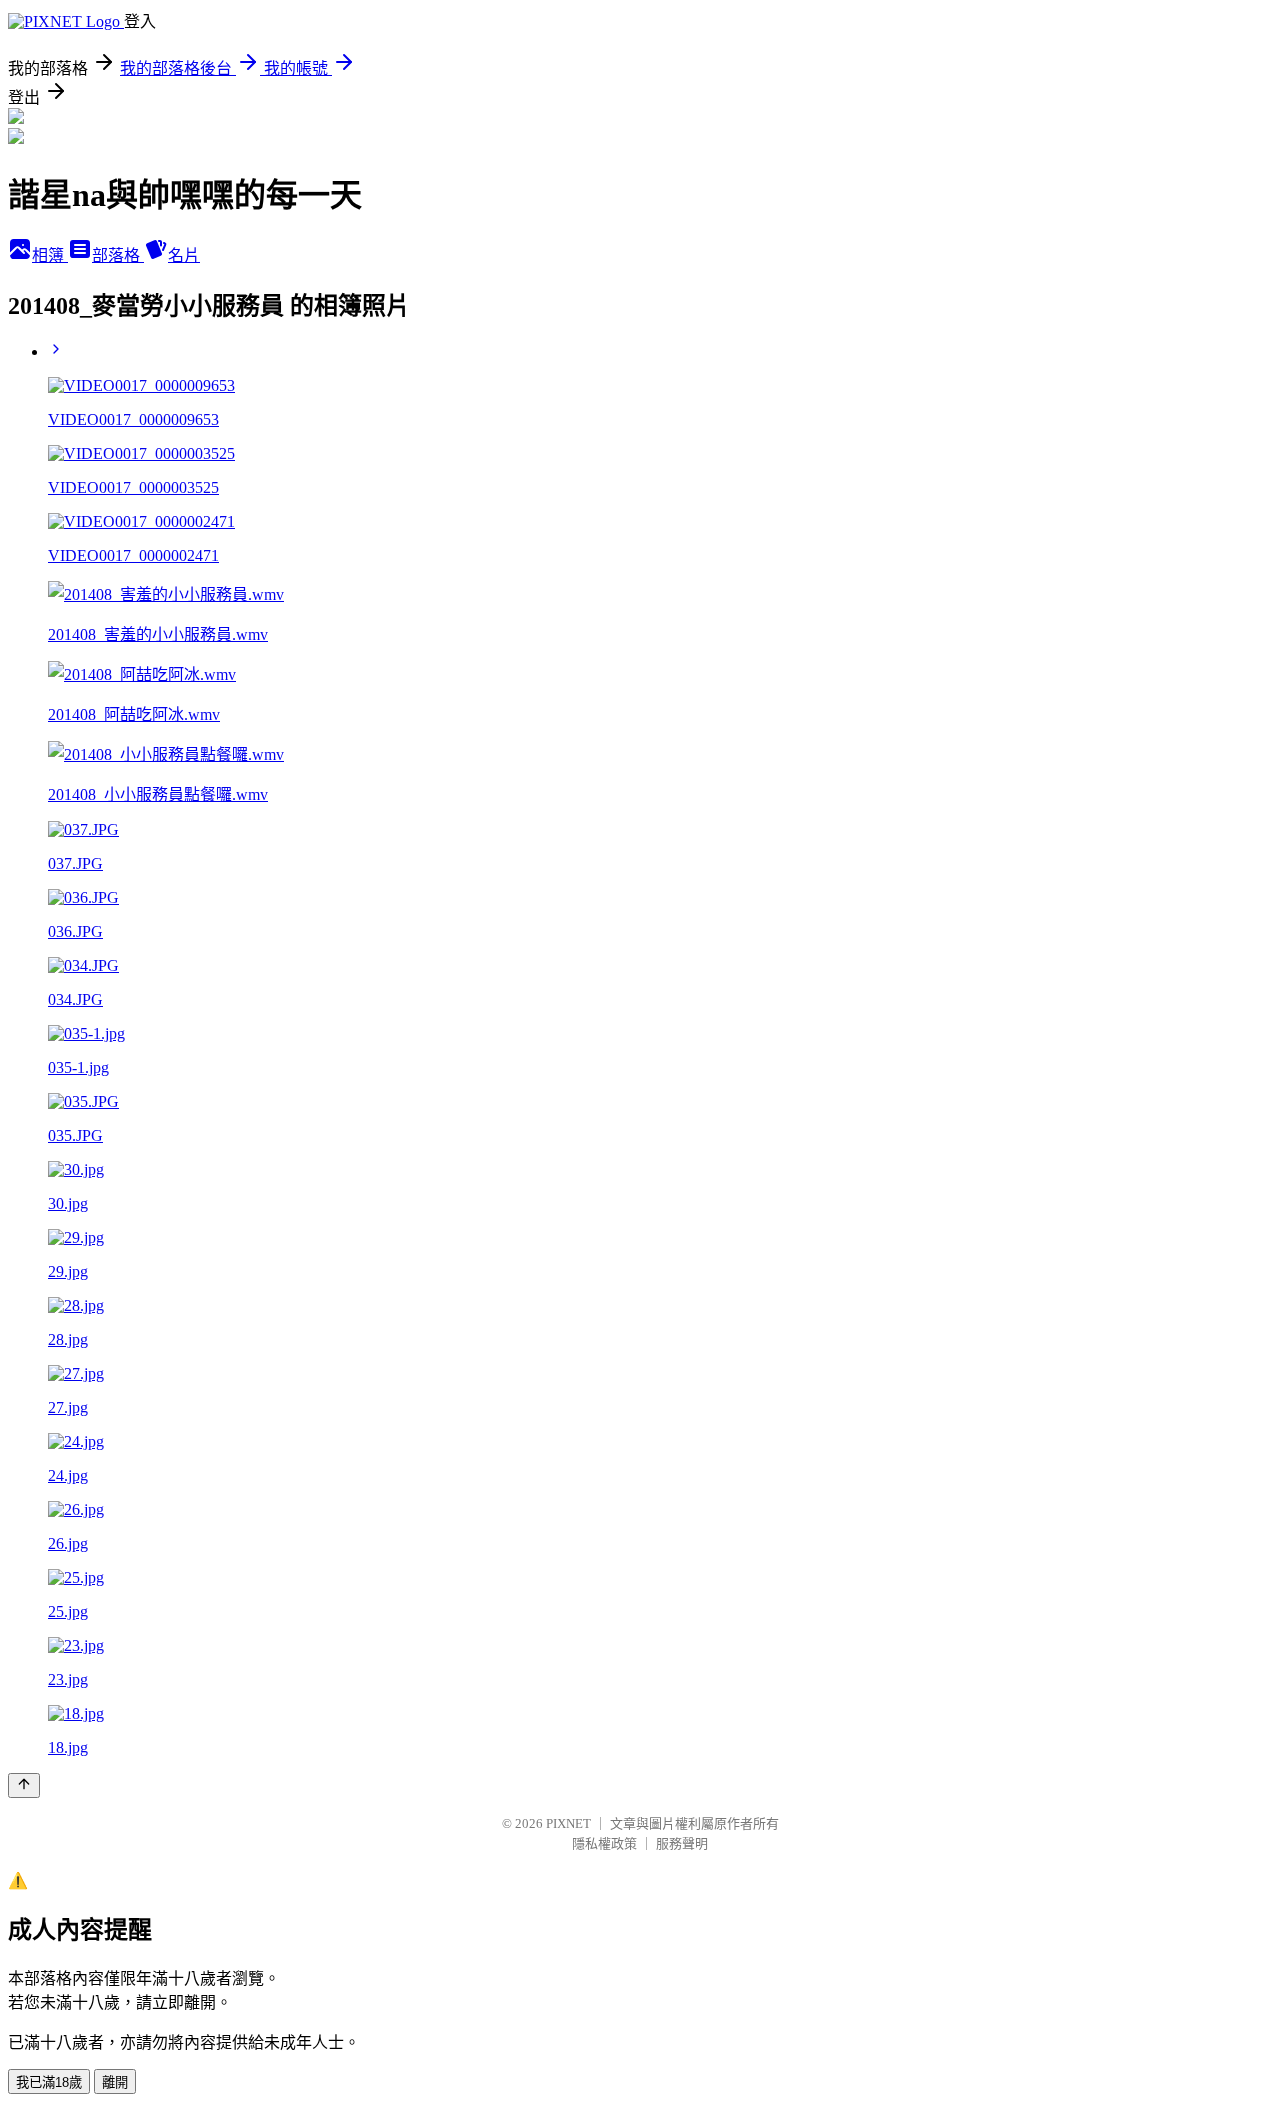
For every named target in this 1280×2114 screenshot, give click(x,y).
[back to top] (24, 1785)
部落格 (118, 255)
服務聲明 (682, 1843)
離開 (115, 2082)
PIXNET (568, 1823)
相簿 (50, 255)
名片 (184, 255)
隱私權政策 (604, 1843)
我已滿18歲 (49, 2082)
